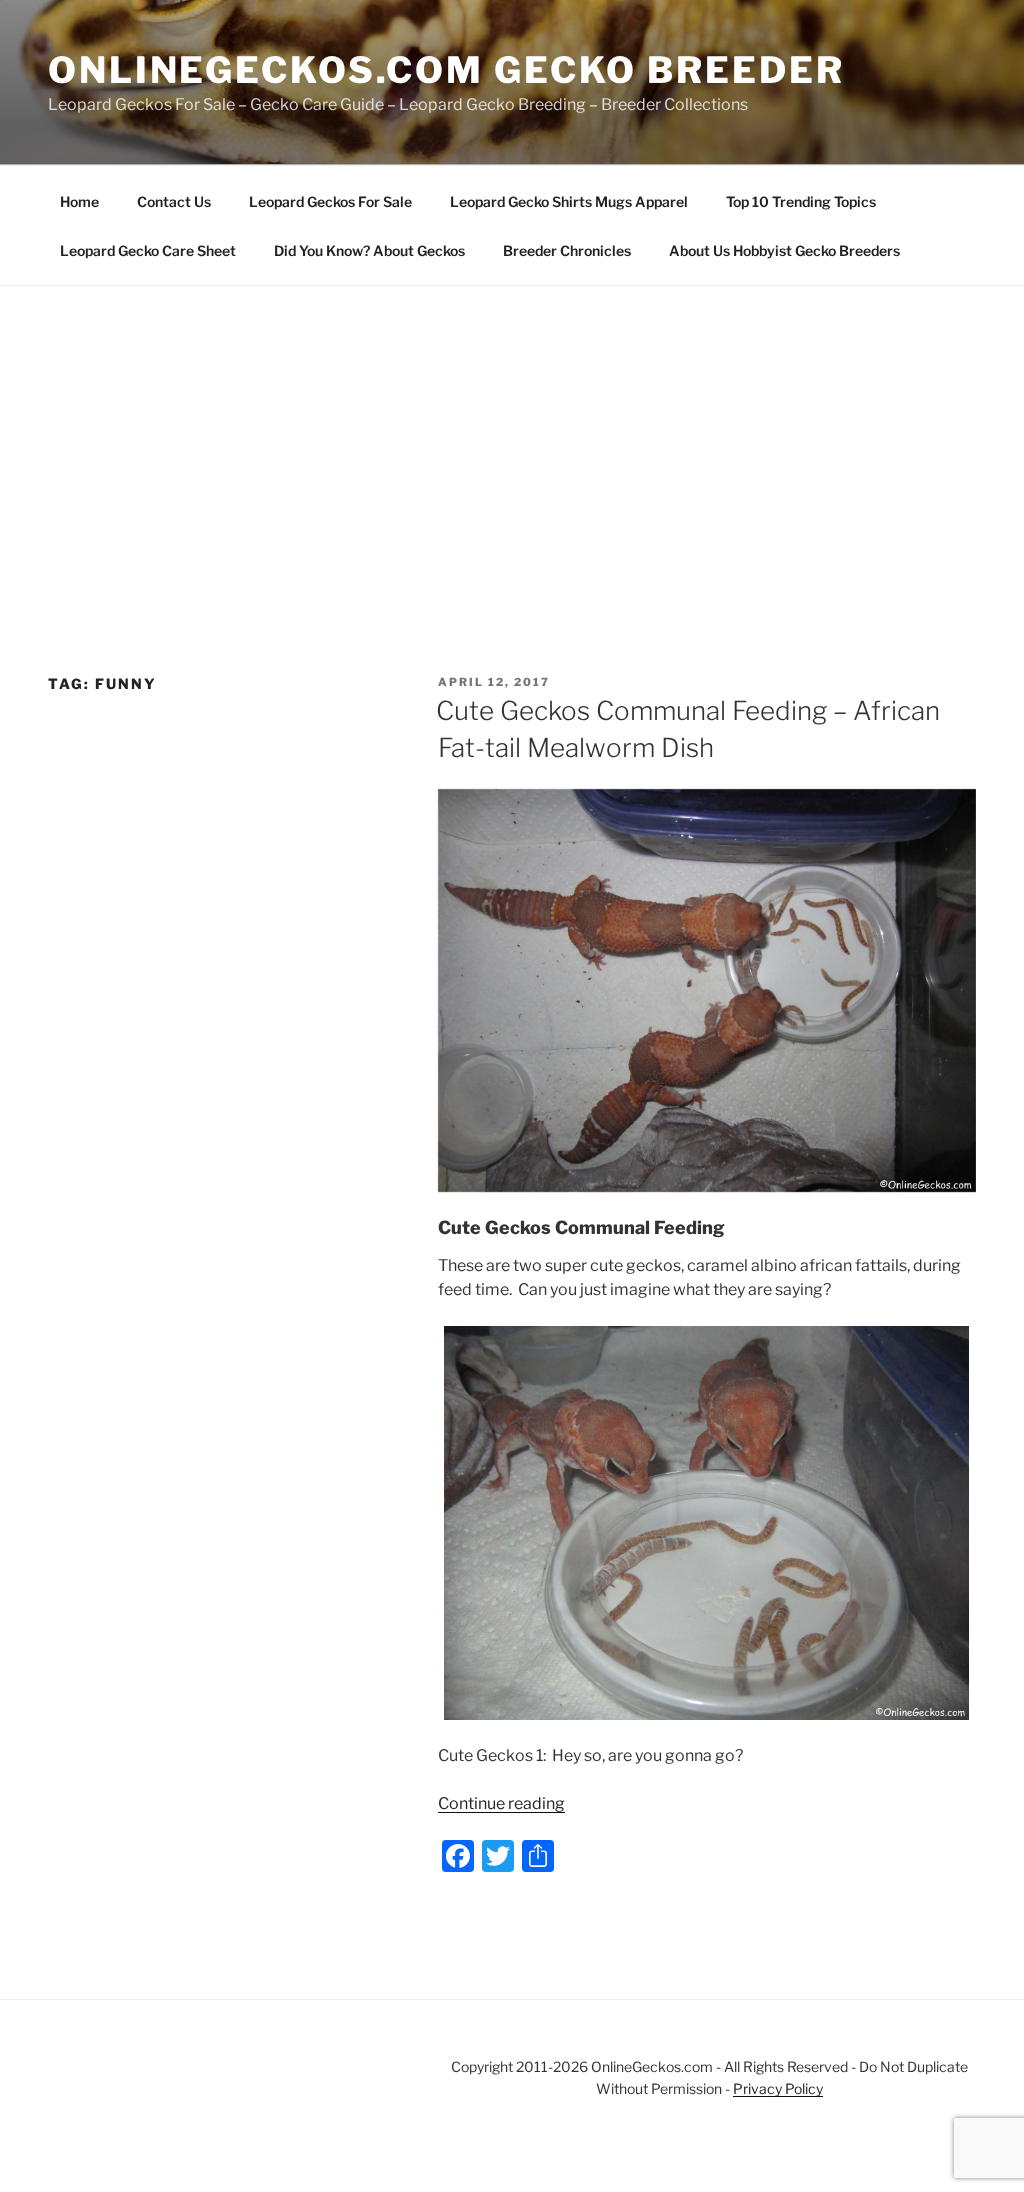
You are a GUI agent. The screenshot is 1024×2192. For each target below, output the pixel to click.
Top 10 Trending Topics (801, 201)
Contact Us (174, 201)
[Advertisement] (512, 436)
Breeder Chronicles (567, 250)
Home (79, 201)
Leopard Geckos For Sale (330, 201)
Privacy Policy (778, 2088)
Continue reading (501, 1803)
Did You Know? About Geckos (369, 250)
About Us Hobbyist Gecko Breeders (784, 250)
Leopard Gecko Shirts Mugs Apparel (569, 201)
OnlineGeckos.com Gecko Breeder (446, 70)
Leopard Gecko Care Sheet (148, 250)
